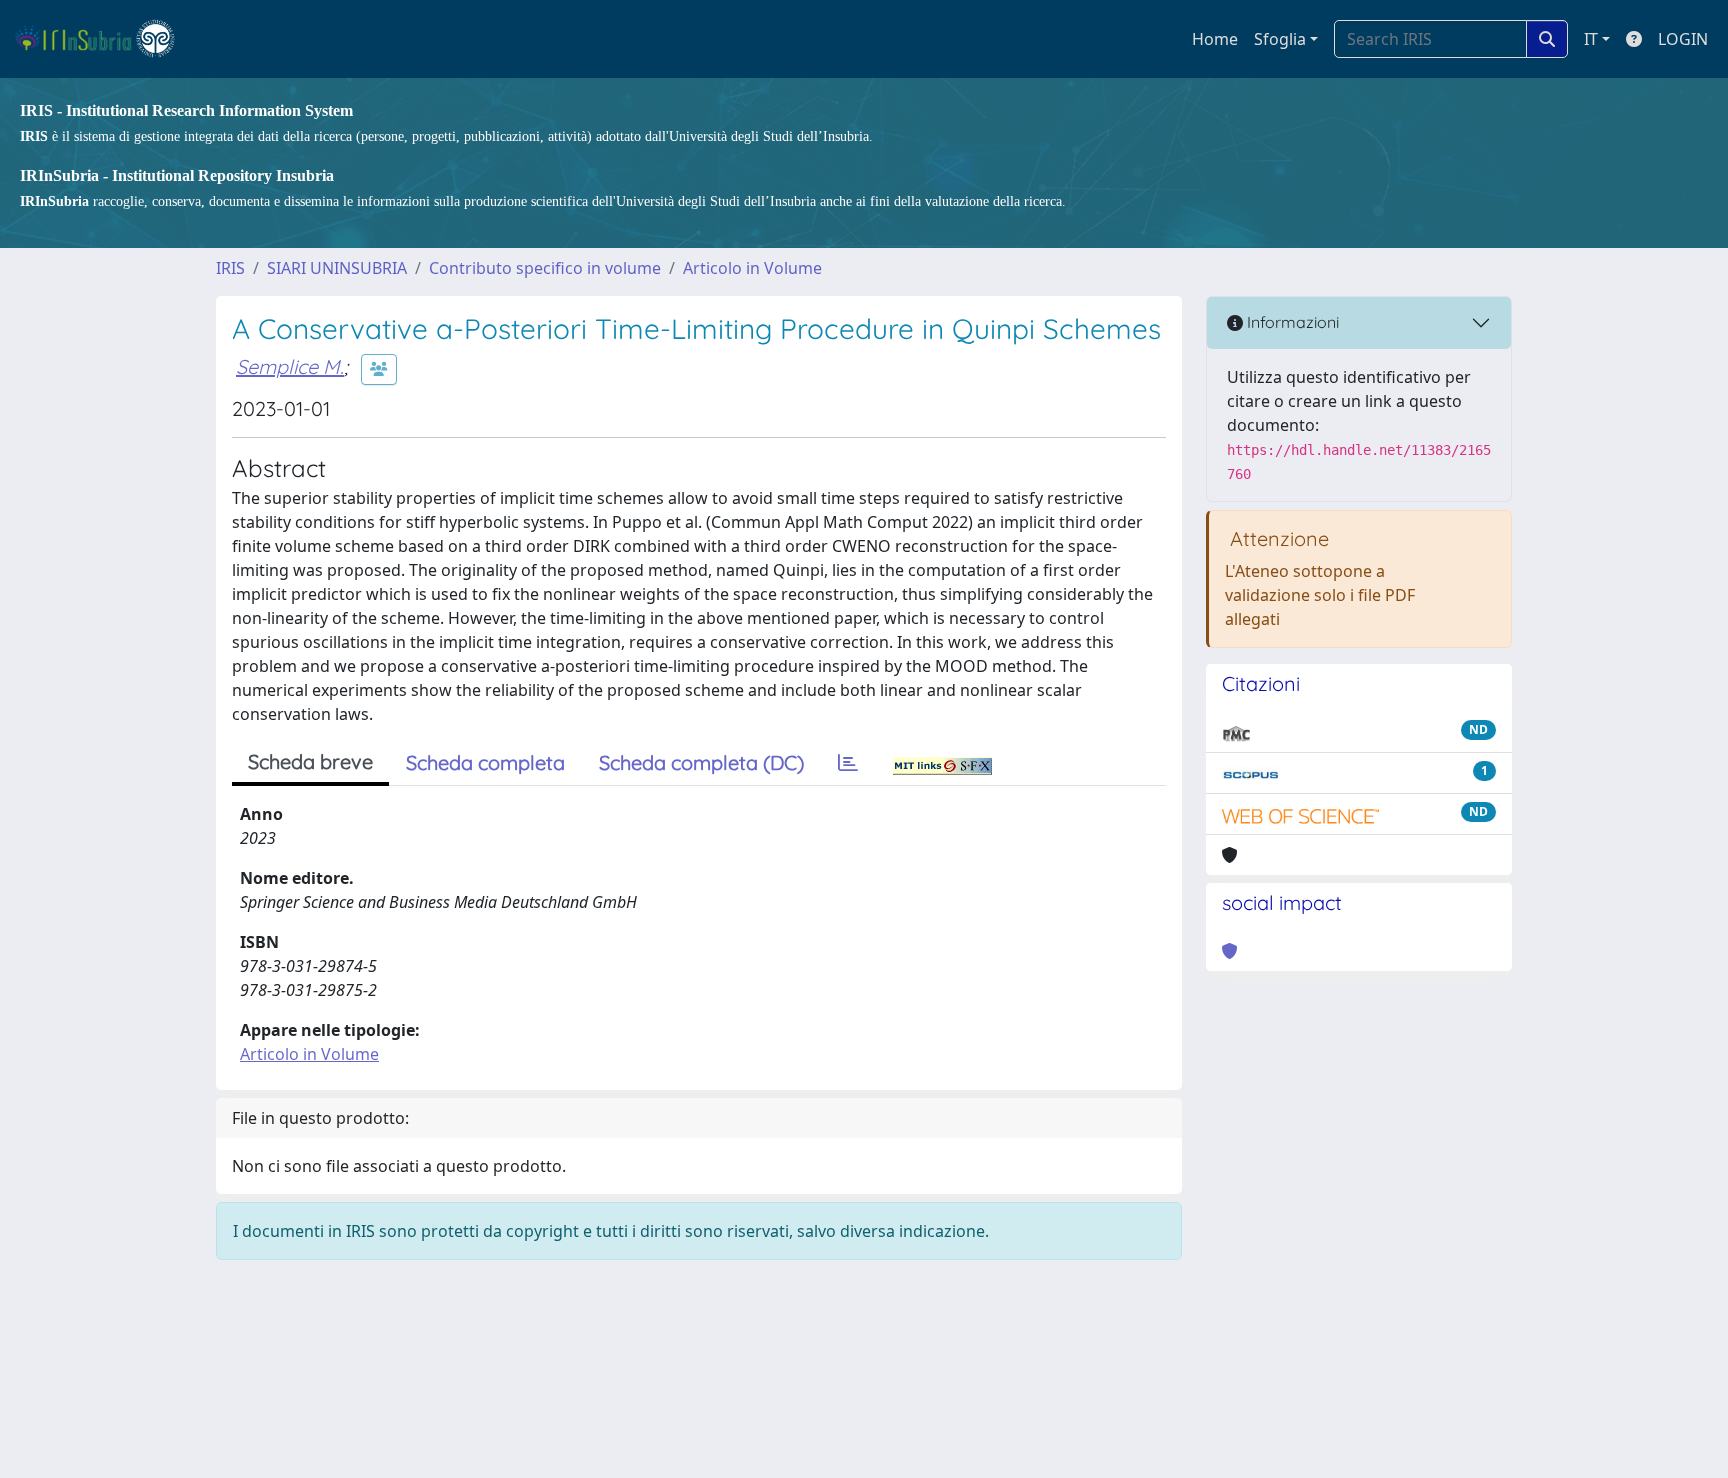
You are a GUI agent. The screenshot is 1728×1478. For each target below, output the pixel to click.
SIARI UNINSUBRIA (337, 268)
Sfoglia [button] (1280, 39)
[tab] (848, 763)
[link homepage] (103, 39)
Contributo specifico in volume (545, 268)
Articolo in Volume (752, 268)
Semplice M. (290, 366)
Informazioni (1291, 322)
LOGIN (1683, 39)
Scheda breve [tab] (310, 761)
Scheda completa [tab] (485, 762)
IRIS (230, 268)
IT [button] (1591, 39)
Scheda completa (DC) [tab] (701, 762)
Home (1215, 39)
